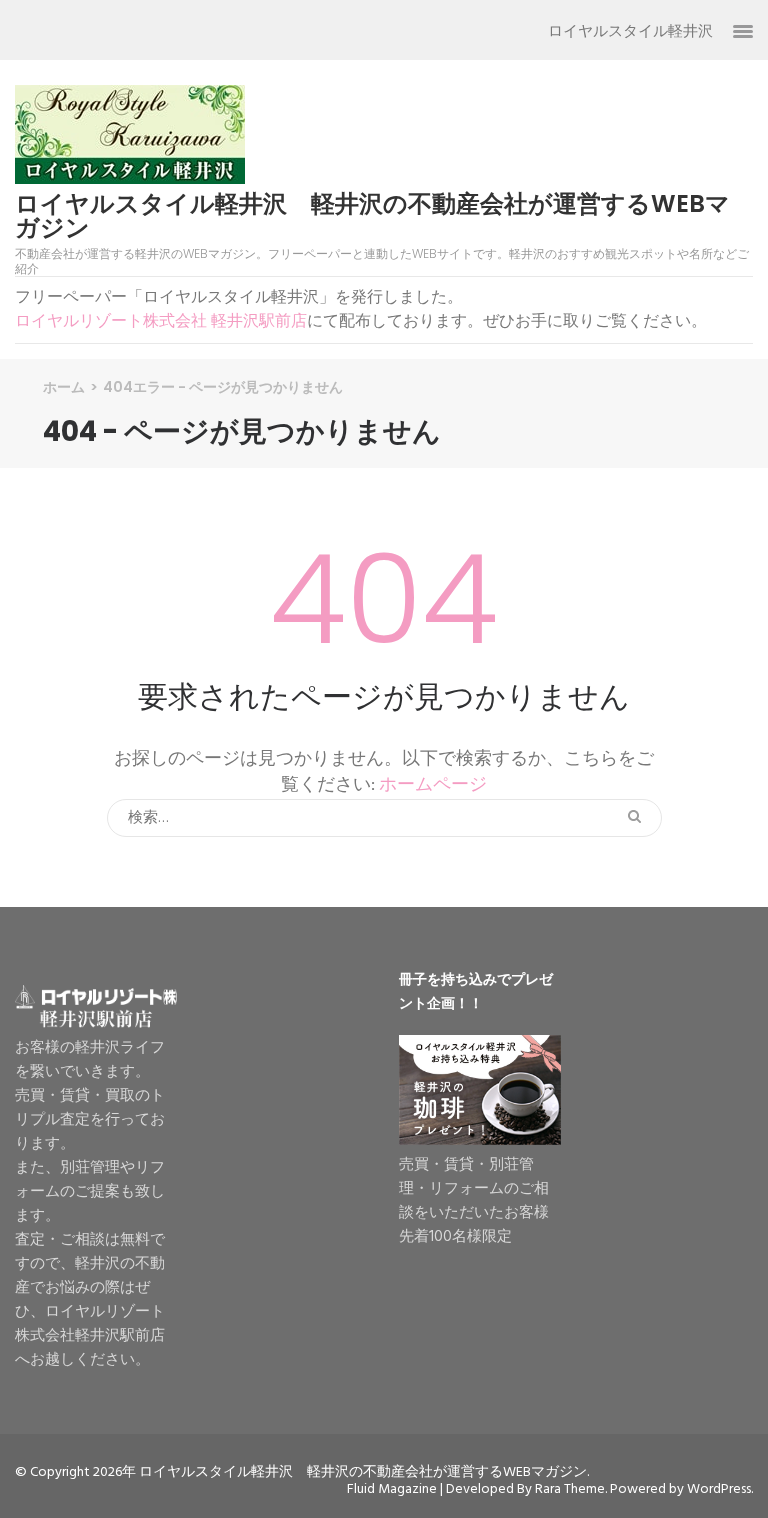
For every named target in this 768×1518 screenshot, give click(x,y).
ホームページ (433, 785)
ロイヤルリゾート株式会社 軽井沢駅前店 (161, 322)
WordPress (719, 1489)
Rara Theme (570, 1489)
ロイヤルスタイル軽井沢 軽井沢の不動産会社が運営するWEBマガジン (372, 216)
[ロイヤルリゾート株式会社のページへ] (96, 1024)
